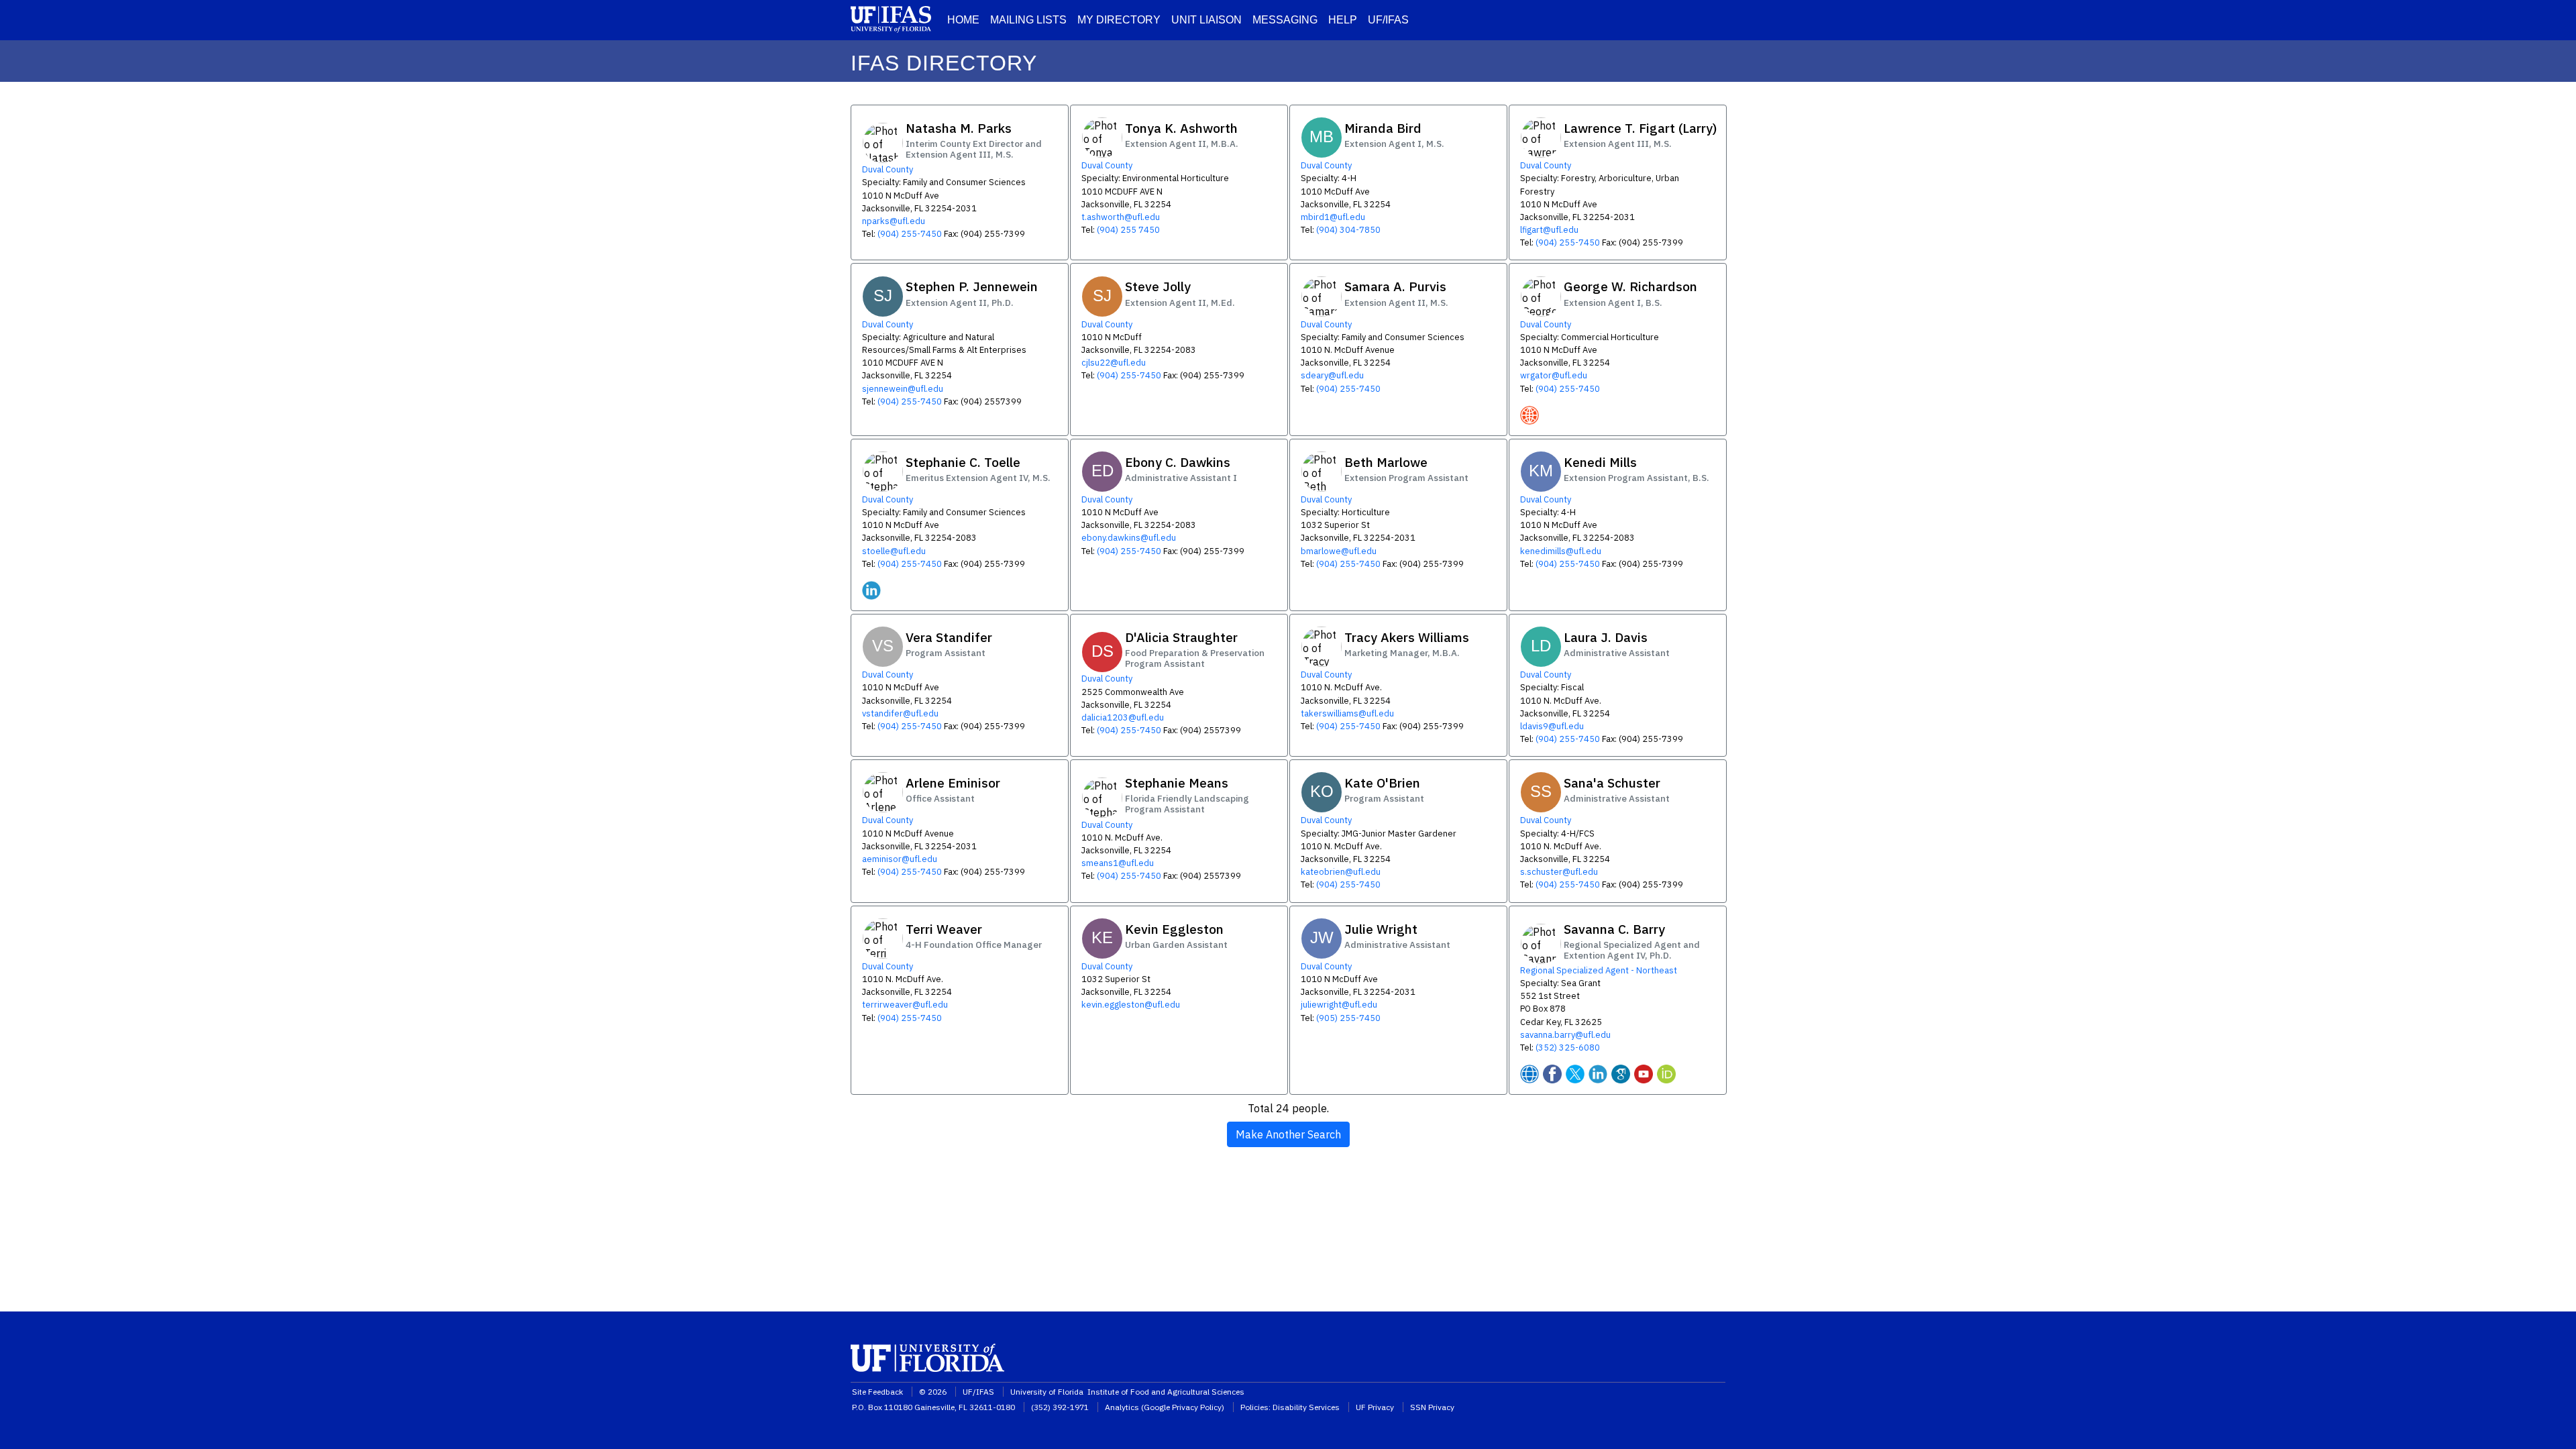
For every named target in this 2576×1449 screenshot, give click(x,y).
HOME (963, 20)
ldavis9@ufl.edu (1552, 726)
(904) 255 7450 (1128, 230)
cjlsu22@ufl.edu (1114, 363)
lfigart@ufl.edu (1549, 230)
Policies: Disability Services (1290, 1407)
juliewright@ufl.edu (1339, 1005)
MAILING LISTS (1028, 20)
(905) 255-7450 (1348, 1018)
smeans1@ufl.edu (1118, 863)
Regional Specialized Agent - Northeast (1599, 970)
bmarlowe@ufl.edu (1339, 551)
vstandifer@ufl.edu (900, 713)
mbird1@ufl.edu (1333, 217)
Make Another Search (1288, 1134)
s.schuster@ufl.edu (1559, 872)
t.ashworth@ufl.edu (1121, 217)
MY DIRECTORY (1119, 20)
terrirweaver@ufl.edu (905, 1005)
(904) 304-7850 (1348, 230)
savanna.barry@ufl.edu (1565, 1035)
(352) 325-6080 (1568, 1048)
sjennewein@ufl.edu (903, 389)
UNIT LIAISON (1206, 20)
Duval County (888, 169)
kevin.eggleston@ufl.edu (1131, 1005)
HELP (1343, 20)
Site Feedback (877, 1392)
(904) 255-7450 (910, 234)
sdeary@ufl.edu (1332, 375)
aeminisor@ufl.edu (900, 859)
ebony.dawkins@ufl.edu (1129, 538)
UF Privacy (1375, 1407)
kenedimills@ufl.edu (1561, 551)
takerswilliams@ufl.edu (1347, 713)
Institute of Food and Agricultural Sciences (1166, 1392)
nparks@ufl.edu (894, 221)
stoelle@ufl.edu (894, 551)
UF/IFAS (1388, 20)
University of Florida (1048, 1392)
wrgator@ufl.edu (1554, 375)
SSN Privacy (1432, 1407)
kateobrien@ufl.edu (1341, 872)
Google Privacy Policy (1183, 1407)
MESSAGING (1285, 20)
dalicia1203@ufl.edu (1123, 717)
